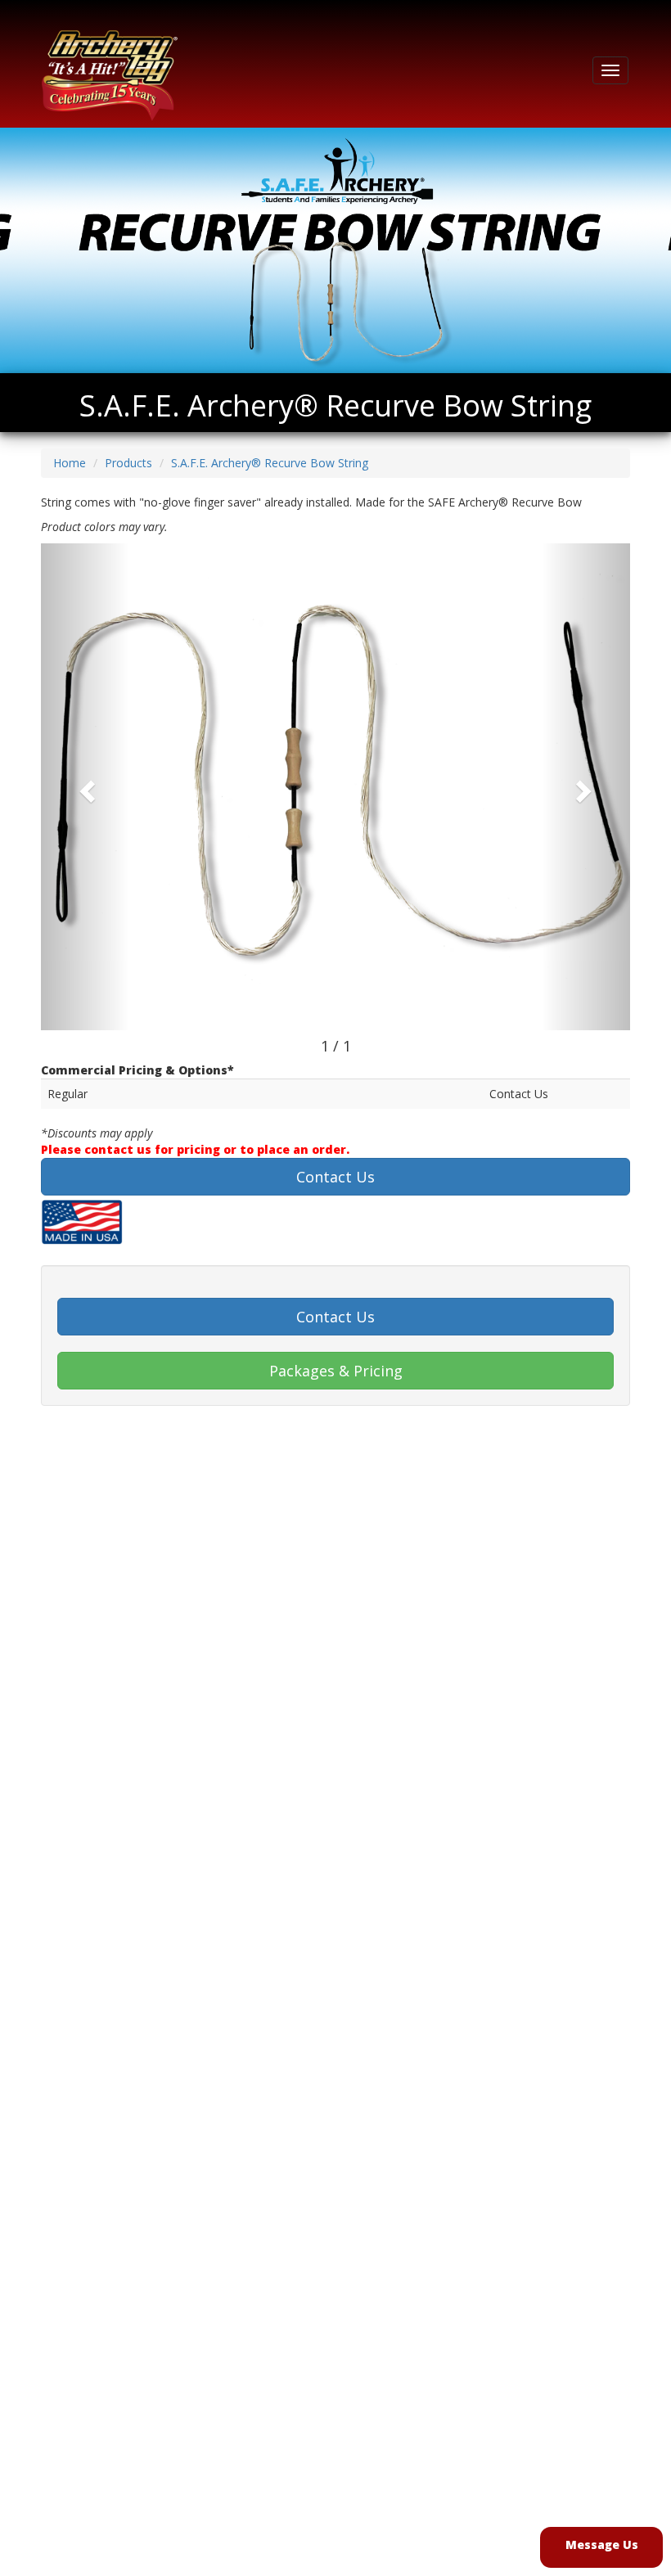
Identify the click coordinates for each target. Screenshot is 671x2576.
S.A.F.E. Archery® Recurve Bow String (270, 463)
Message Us (602, 2544)
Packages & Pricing (336, 1371)
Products (128, 463)
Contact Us (335, 1177)
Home (70, 463)
